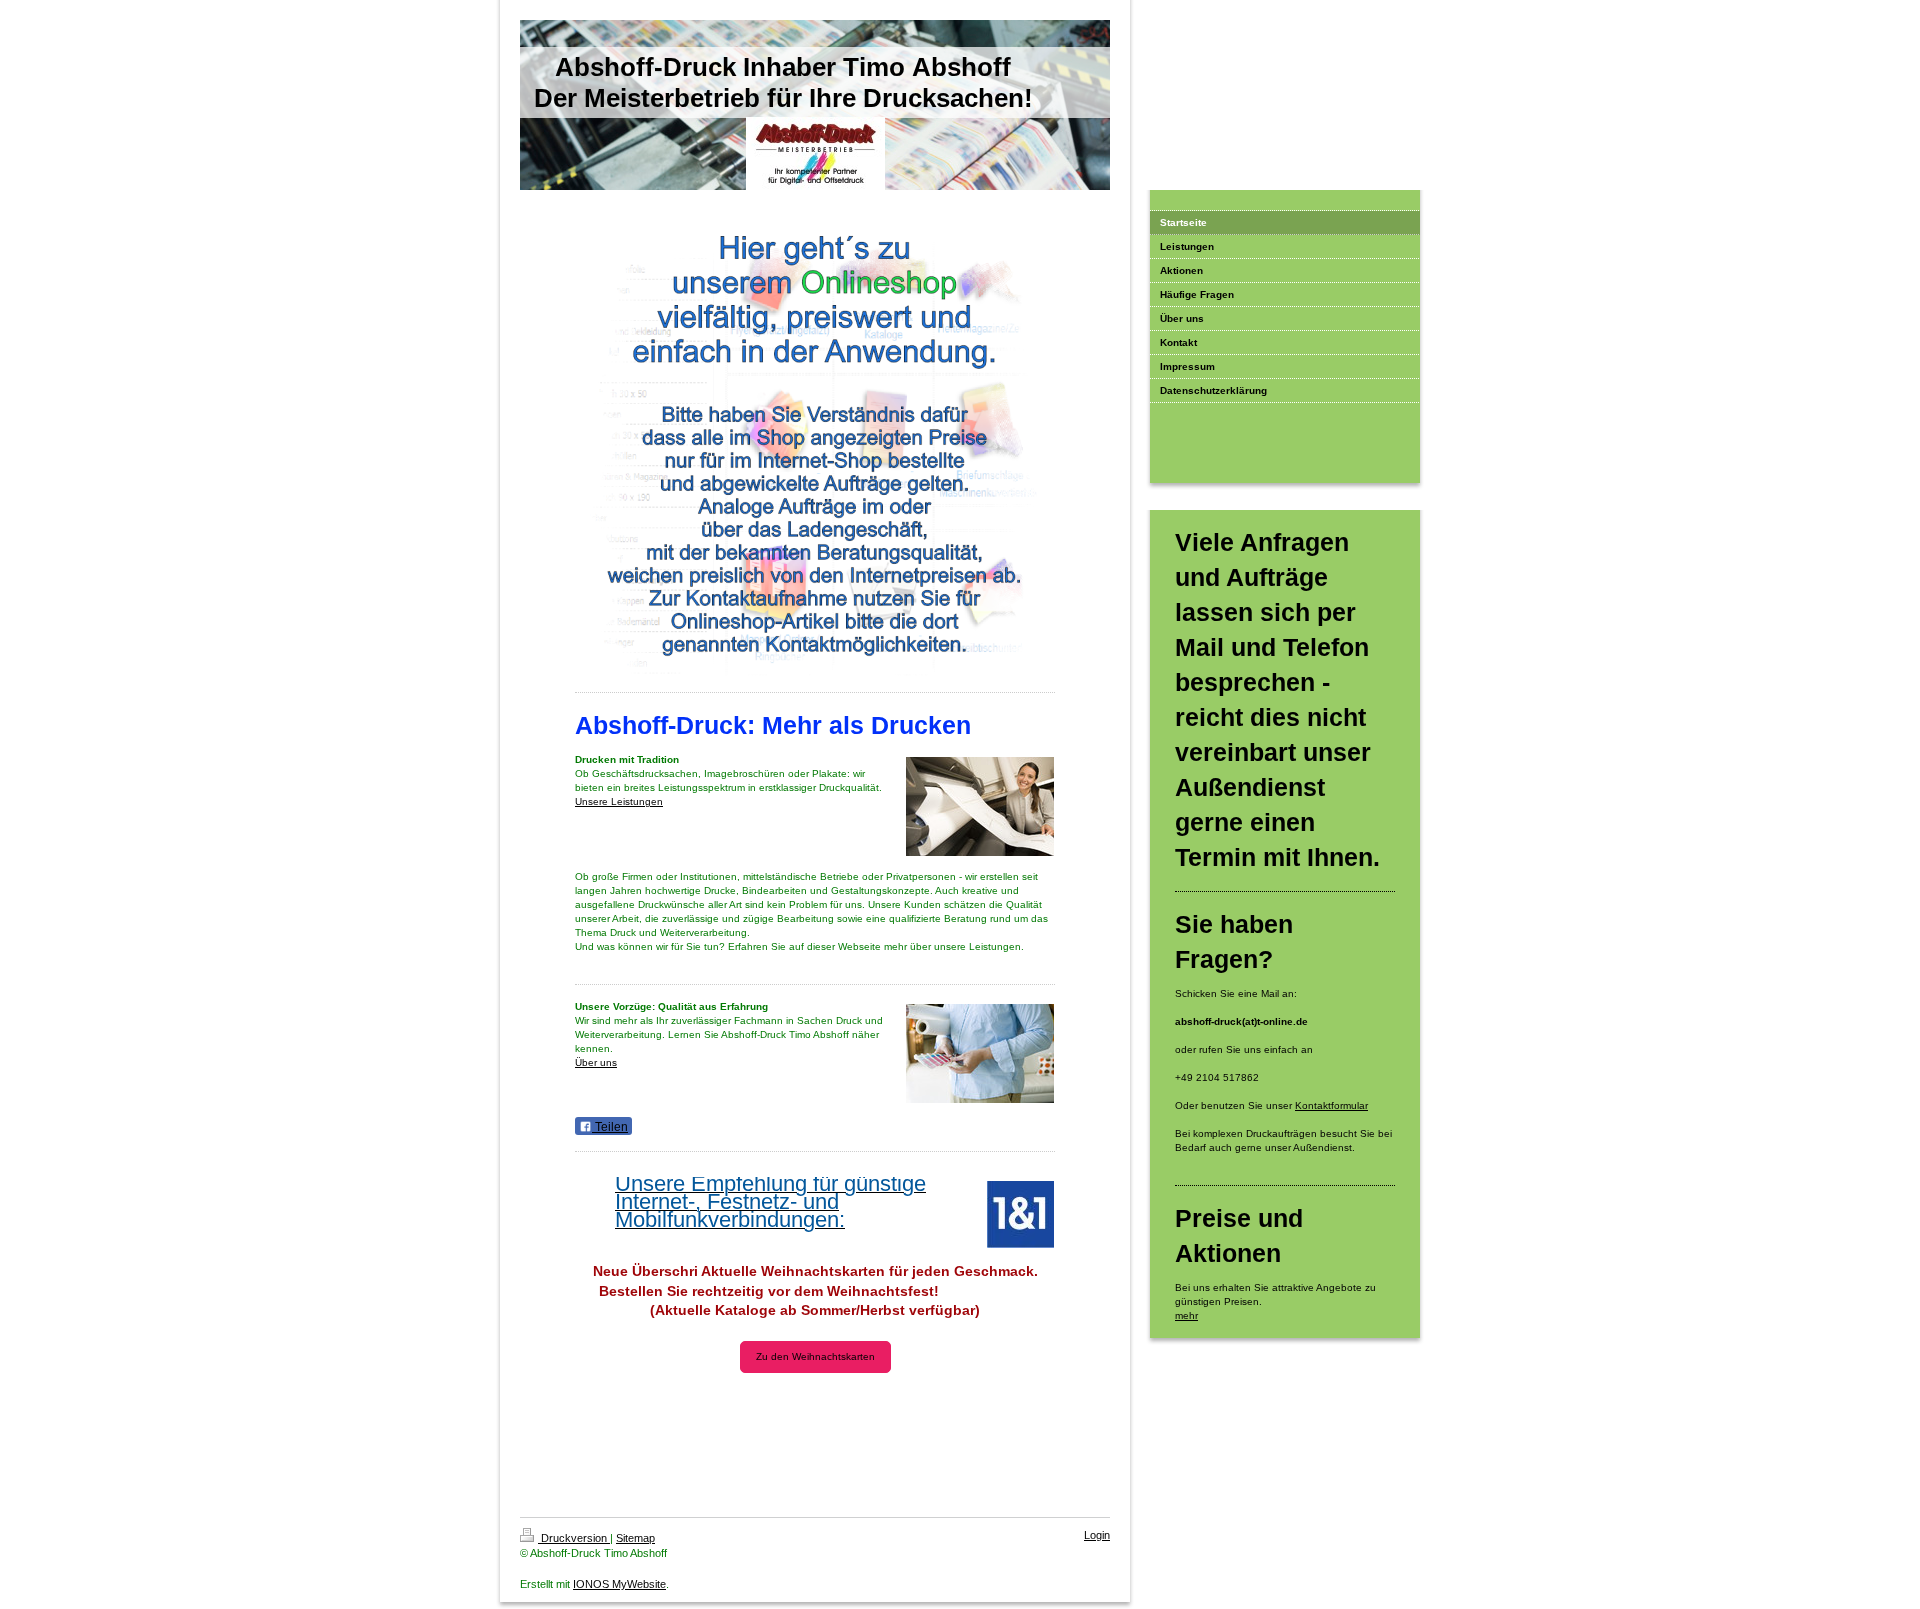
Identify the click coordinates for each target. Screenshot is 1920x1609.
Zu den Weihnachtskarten (815, 1356)
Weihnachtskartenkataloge (815, 1418)
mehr (1186, 1315)
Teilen (610, 1127)
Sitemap (635, 1538)
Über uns (596, 1062)
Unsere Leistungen (619, 801)
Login (1097, 1535)
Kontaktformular (1331, 1105)
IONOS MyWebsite (619, 1584)
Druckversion (574, 1538)
